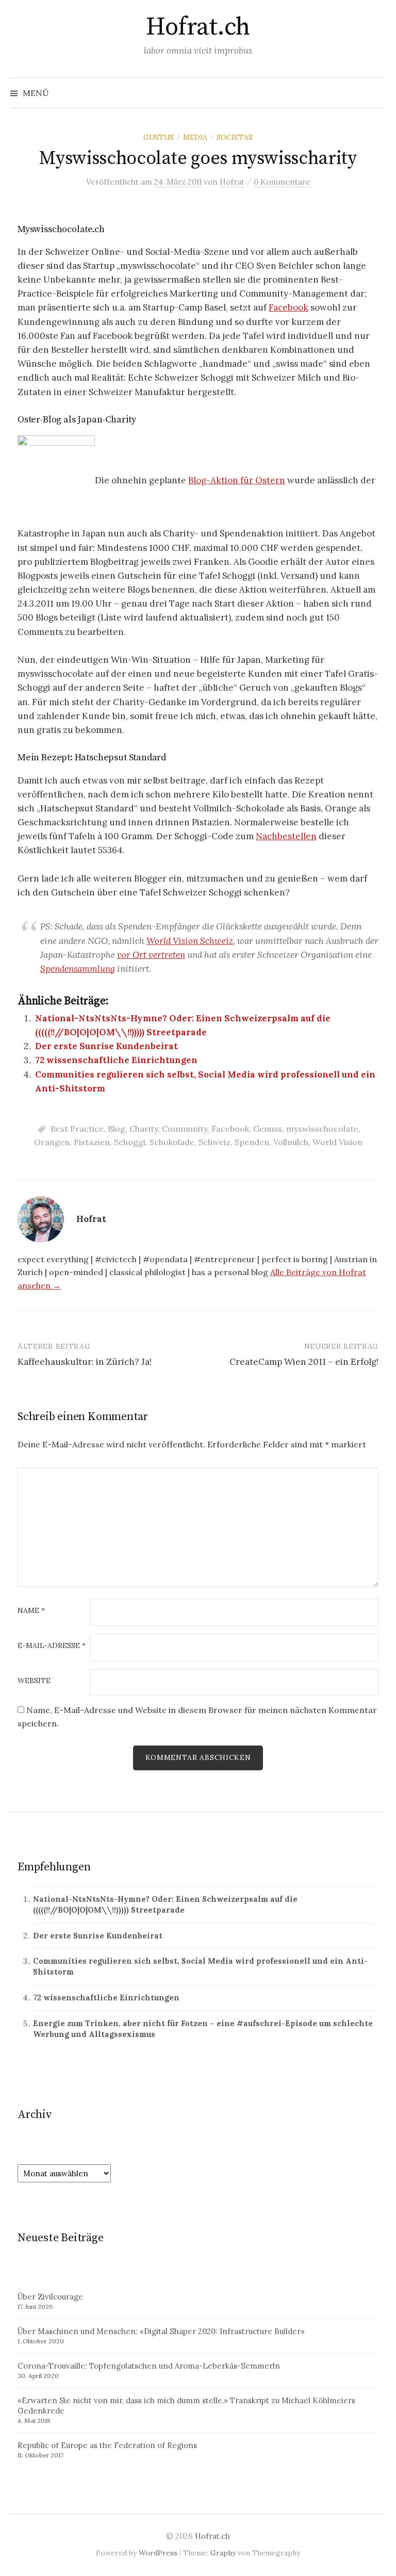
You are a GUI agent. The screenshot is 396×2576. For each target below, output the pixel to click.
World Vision (337, 1142)
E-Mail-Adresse (52, 1646)
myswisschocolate (322, 1129)
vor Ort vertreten (151, 955)
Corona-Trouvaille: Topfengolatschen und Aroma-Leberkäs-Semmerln (149, 2366)
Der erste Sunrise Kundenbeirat (106, 1046)
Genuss (268, 1129)
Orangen (52, 1142)
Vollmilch (291, 1142)
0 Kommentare (282, 182)
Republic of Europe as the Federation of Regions (107, 2445)
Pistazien (92, 1142)
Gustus (159, 137)
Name (31, 1611)
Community (185, 1129)
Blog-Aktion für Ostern (237, 480)
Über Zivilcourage (50, 2297)
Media (195, 137)
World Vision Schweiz (190, 941)
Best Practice (77, 1129)
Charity (144, 1129)
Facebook (288, 307)
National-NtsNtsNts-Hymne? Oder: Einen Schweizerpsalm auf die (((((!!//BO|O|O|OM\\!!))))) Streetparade (165, 1904)
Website (34, 1681)
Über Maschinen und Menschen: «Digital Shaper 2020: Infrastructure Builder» (161, 2331)
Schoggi (130, 1142)
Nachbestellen (286, 836)
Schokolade (172, 1142)
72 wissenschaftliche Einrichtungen (116, 1060)
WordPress (158, 2553)
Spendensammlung (78, 969)
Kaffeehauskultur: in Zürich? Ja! (85, 1362)
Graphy (223, 2553)
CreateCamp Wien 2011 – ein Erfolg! (304, 1362)
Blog (117, 1129)
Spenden (252, 1142)
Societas (235, 137)
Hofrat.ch (198, 27)
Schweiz (214, 1142)
